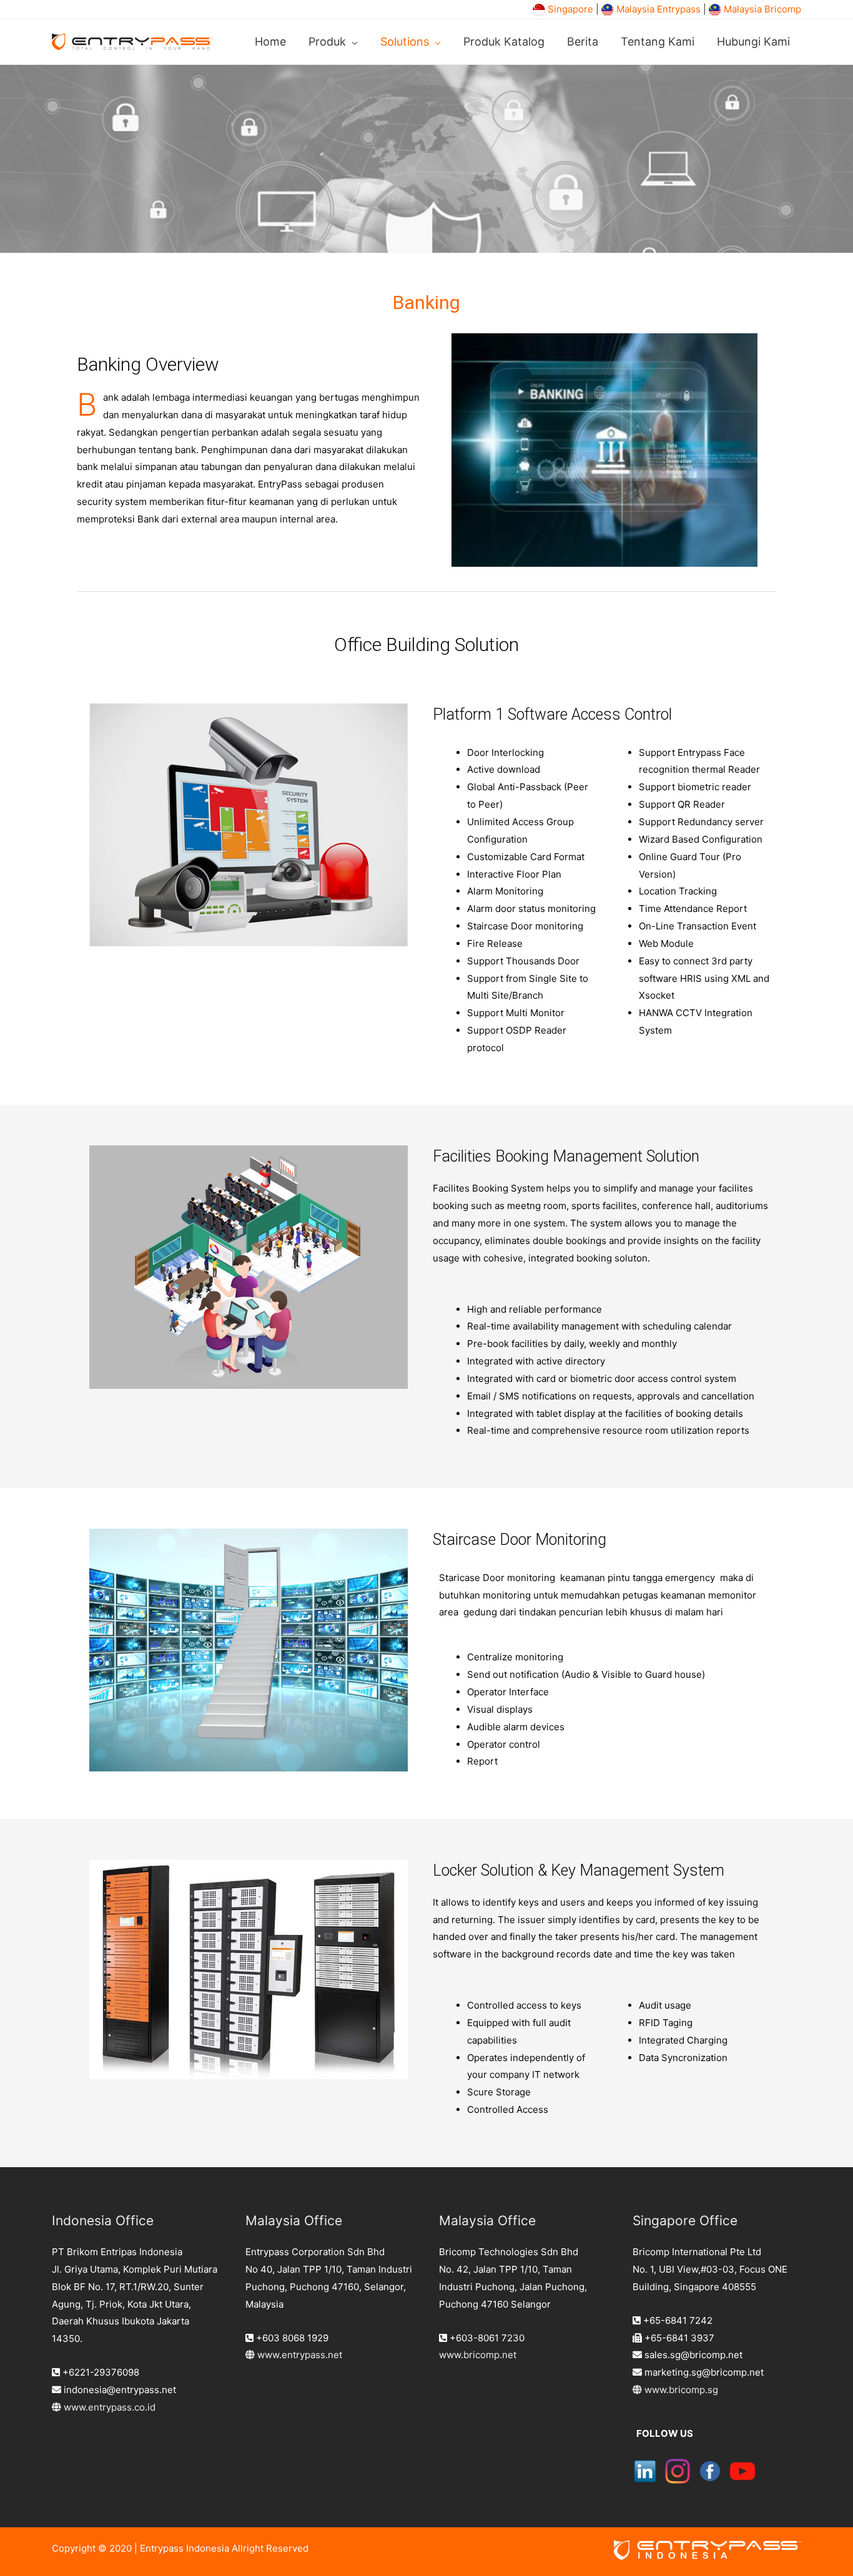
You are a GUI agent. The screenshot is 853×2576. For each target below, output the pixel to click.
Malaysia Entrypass (658, 9)
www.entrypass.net (300, 2355)
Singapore (570, 9)
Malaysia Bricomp (762, 9)
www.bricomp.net (478, 2355)
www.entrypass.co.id (110, 2407)
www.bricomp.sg (681, 2390)
